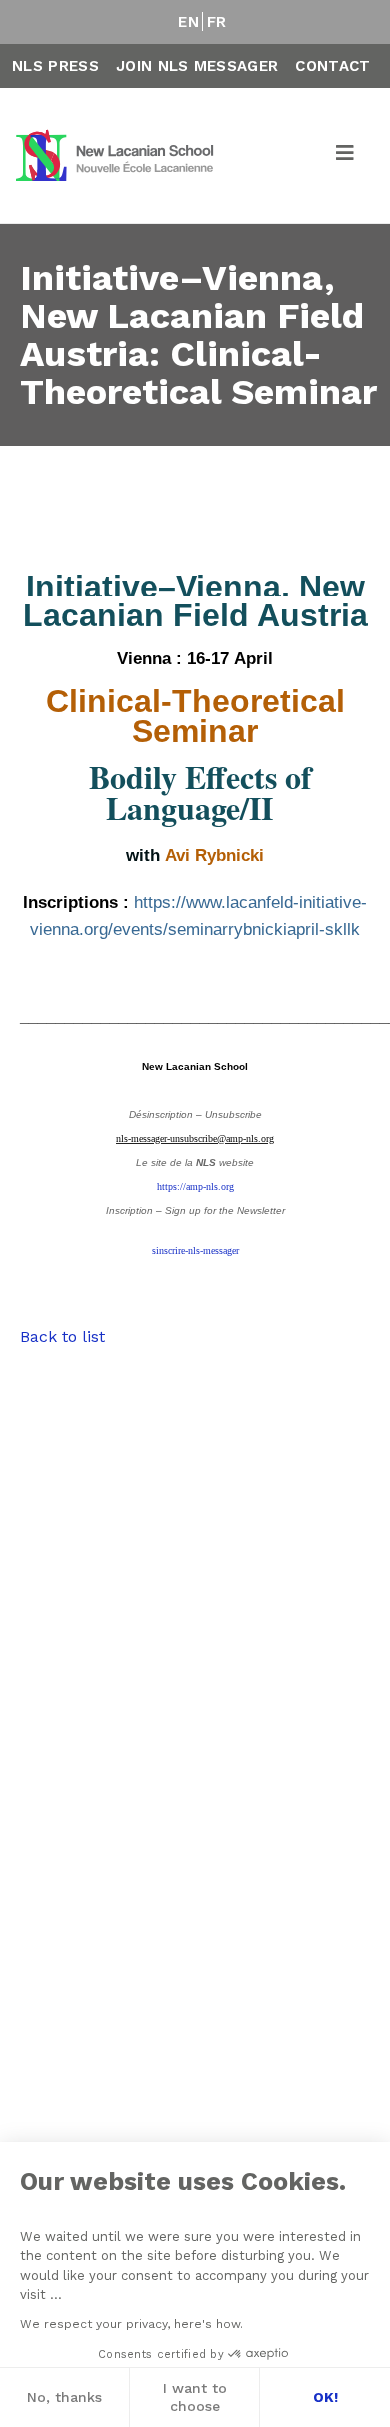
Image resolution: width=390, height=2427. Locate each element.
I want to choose (195, 2397)
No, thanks (64, 2397)
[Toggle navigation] (346, 156)
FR (217, 22)
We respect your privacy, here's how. (131, 2324)
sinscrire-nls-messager (195, 1250)
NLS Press (55, 66)
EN (188, 22)
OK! (325, 2397)
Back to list (62, 1336)
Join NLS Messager (197, 66)
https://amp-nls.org (195, 1186)
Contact (332, 66)
